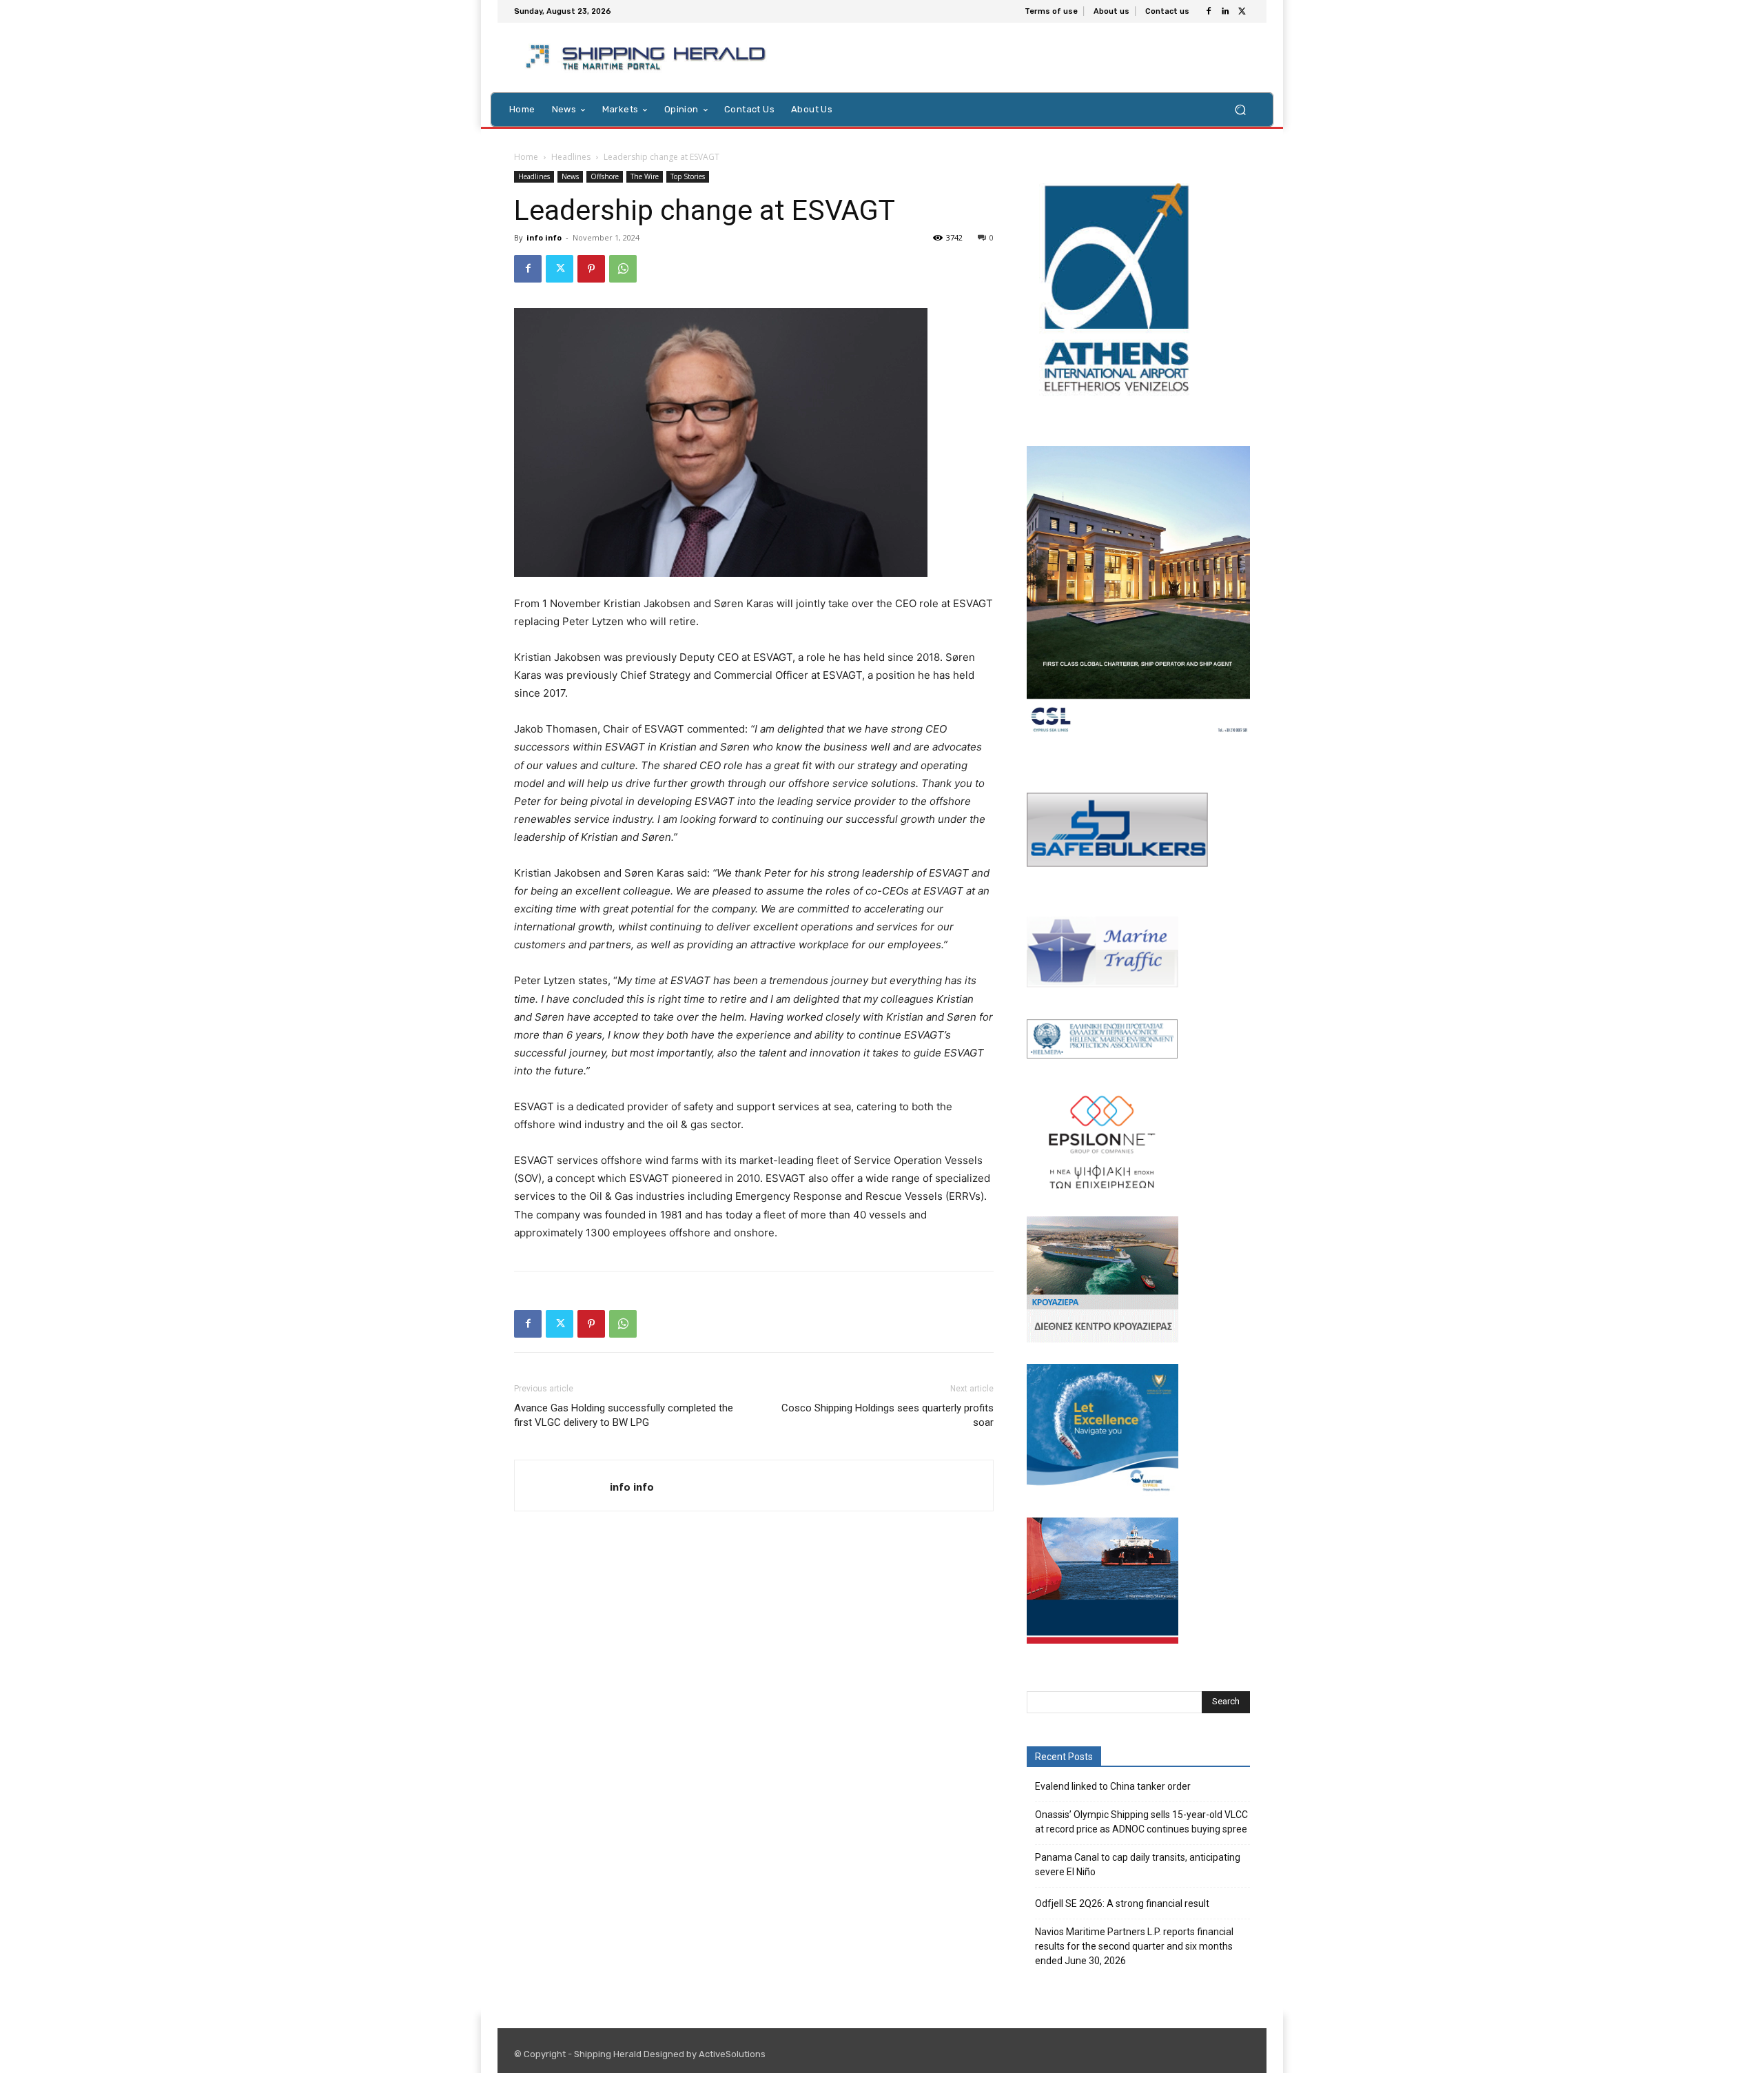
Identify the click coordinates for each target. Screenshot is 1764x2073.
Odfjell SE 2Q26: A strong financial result (1122, 1903)
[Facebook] (1209, 12)
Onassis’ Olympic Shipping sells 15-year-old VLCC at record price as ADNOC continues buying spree (1141, 1822)
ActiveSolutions (732, 2054)
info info (544, 237)
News (570, 176)
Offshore (605, 176)
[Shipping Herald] (648, 58)
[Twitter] (1242, 12)
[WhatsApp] (623, 269)
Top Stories (688, 176)
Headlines (571, 157)
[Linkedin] (1225, 12)
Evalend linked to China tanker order (1113, 1786)
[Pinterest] (591, 269)
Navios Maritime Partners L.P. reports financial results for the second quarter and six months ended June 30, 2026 (1134, 1946)
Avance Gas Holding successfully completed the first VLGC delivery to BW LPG (624, 1415)
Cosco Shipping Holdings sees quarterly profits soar (888, 1415)
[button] (1240, 109)
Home (526, 157)
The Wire (645, 176)
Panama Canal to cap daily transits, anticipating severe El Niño (1138, 1865)
